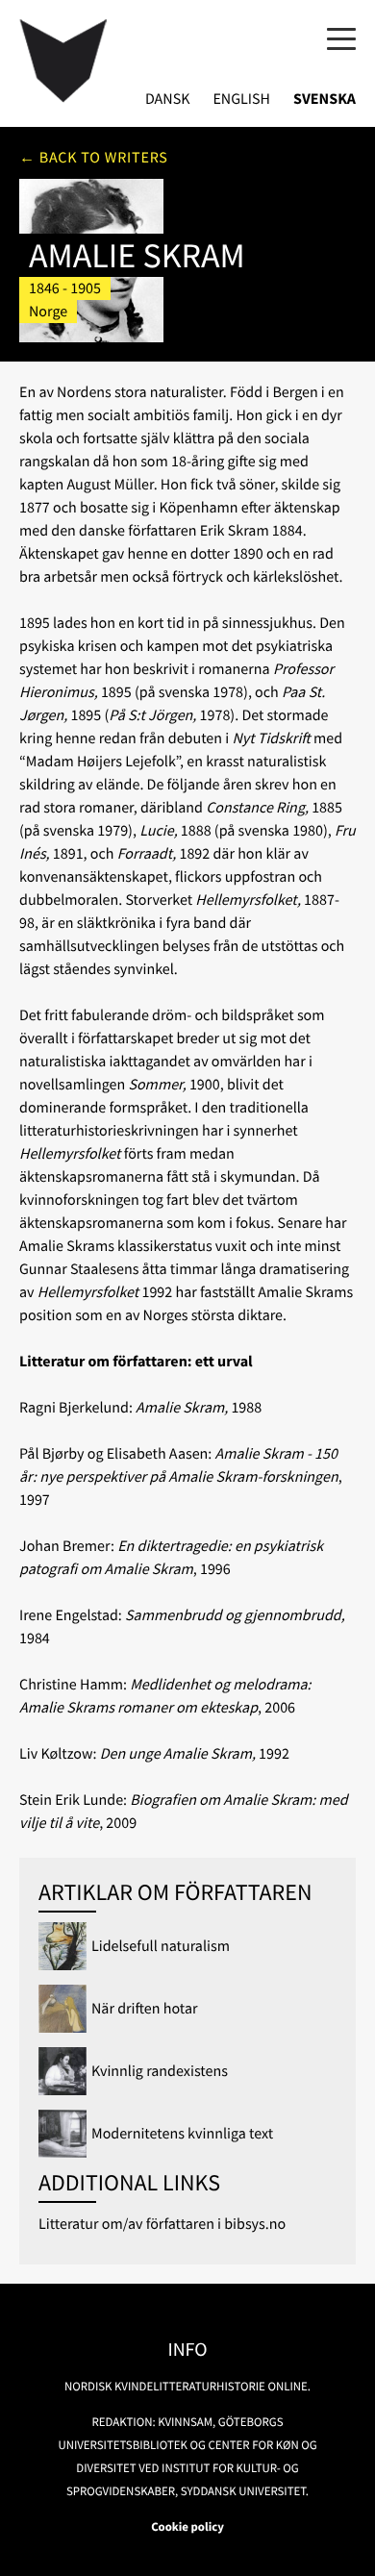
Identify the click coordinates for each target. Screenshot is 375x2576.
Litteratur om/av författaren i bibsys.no (162, 2224)
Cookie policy (187, 2527)
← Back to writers (94, 158)
